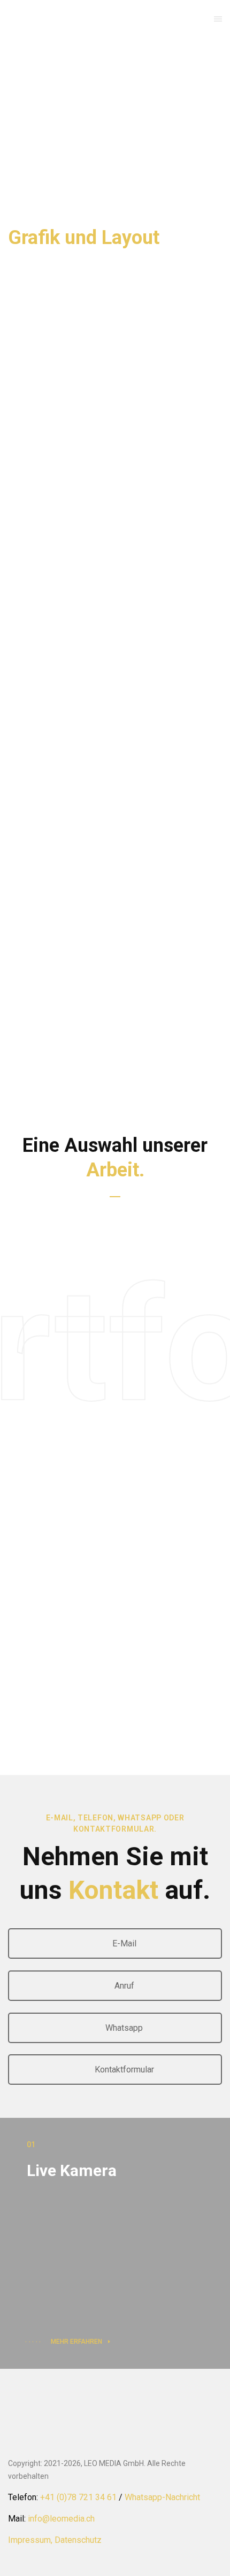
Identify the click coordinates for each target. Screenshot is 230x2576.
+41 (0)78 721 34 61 (78, 2497)
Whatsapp (123, 2028)
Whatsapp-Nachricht (162, 2497)
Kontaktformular (123, 2070)
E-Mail (123, 1943)
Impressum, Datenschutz (55, 2540)
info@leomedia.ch (61, 2519)
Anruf (123, 1986)
